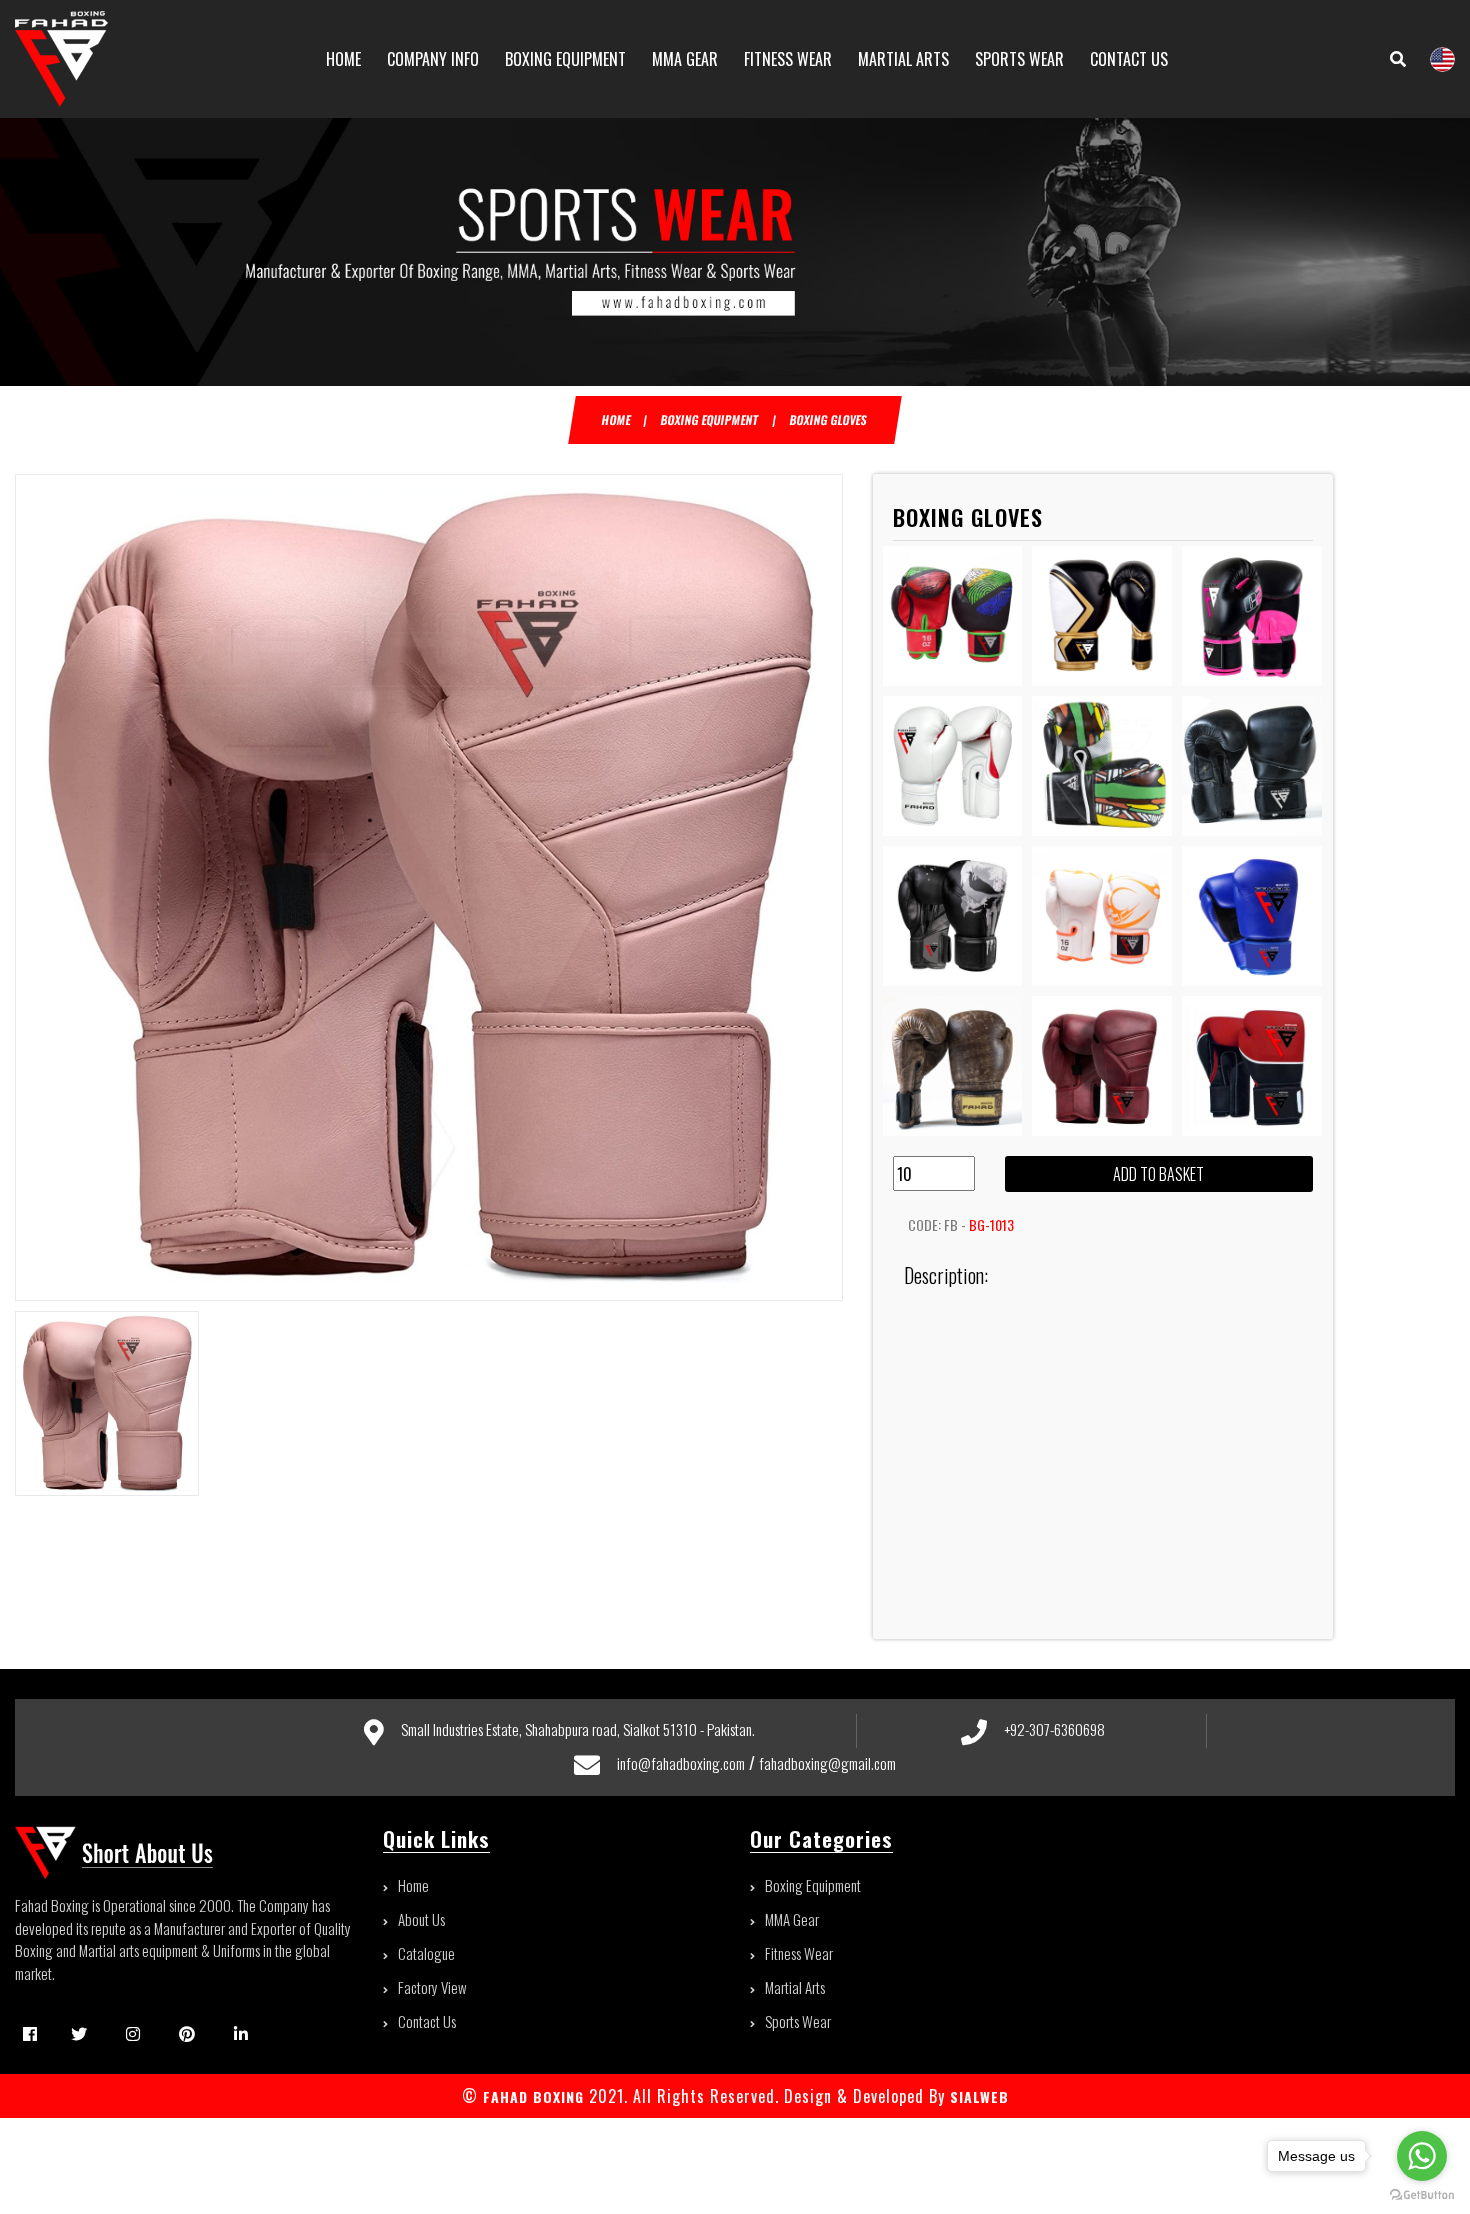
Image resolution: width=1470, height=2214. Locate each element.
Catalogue (426, 1953)
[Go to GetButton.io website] (1422, 2194)
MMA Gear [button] (685, 59)
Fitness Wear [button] (788, 59)
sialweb (977, 2096)
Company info (433, 59)
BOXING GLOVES (829, 419)
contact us (1129, 59)
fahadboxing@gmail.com (827, 1763)
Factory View (432, 1987)
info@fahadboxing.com (681, 1763)
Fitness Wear (799, 1953)
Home (343, 59)
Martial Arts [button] (903, 59)
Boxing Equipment (813, 1885)
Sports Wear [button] (1019, 59)
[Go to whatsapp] (1422, 2156)
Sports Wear (798, 2021)
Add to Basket (1158, 1174)
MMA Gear (792, 1919)
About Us (421, 1919)
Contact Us (427, 2021)
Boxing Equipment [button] (565, 59)
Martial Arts (795, 1987)
